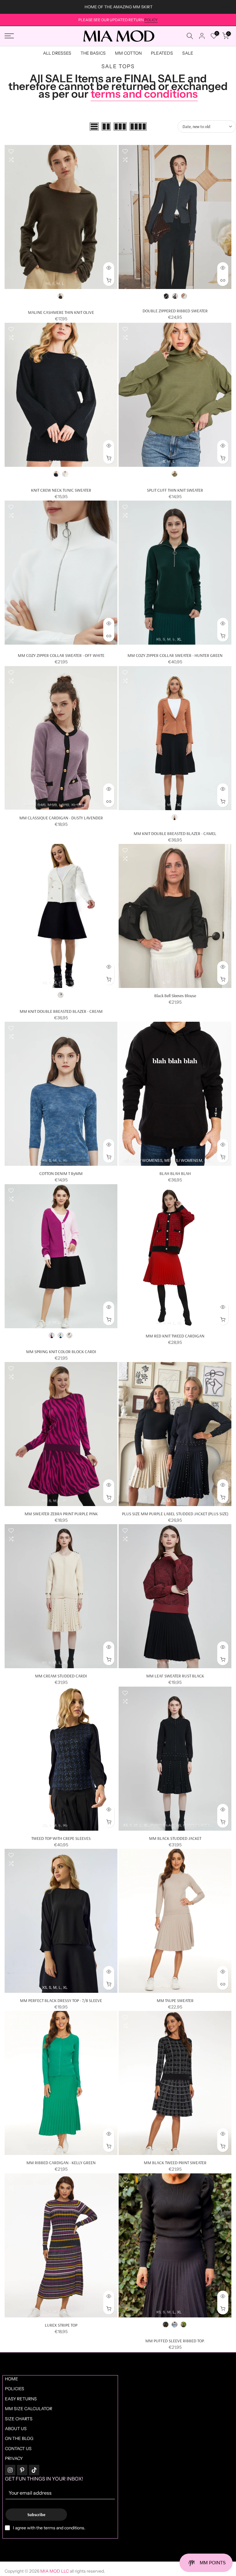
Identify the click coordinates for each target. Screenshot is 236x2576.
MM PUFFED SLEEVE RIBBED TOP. (175, 2341)
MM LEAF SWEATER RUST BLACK (175, 1676)
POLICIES (15, 2389)
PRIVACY (14, 2458)
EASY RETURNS (21, 2399)
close (12, 7)
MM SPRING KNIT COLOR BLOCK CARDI (61, 1352)
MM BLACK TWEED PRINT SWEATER (175, 2163)
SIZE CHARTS (19, 2419)
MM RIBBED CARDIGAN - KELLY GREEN (61, 2163)
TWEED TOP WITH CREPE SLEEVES (61, 1838)
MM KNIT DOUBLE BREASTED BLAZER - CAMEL (175, 833)
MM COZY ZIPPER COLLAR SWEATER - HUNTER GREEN (175, 655)
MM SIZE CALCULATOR (29, 2409)
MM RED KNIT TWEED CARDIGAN (175, 1336)
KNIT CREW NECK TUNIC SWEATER (61, 490)
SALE (188, 53)
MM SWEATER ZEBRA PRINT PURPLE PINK (61, 1514)
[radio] (61, 296)
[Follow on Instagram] (10, 2470)
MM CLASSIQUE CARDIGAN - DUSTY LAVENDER (61, 818)
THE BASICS (93, 53)
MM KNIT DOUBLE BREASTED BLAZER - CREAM (61, 1011)
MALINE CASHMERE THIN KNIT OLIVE (61, 312)
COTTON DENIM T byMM (61, 1173)
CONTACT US (18, 2449)
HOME (12, 2379)
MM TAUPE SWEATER (175, 2000)
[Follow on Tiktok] (34, 2470)
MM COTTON (128, 53)
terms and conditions (144, 94)
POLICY (151, 20)
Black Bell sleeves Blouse (175, 996)
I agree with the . (49, 2528)
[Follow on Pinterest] (22, 2470)
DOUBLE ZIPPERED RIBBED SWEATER (175, 311)
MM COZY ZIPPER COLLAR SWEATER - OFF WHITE (61, 655)
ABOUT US (16, 2429)
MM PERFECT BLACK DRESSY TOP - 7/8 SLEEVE (61, 2000)
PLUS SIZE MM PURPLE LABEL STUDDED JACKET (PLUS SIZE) (175, 1514)
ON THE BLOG (19, 2438)
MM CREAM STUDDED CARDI (61, 1676)
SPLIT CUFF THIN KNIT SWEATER (175, 490)
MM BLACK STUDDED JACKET (175, 1838)
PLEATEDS (162, 53)
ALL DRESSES (57, 53)
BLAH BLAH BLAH (175, 1173)
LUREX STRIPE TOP (61, 2325)
